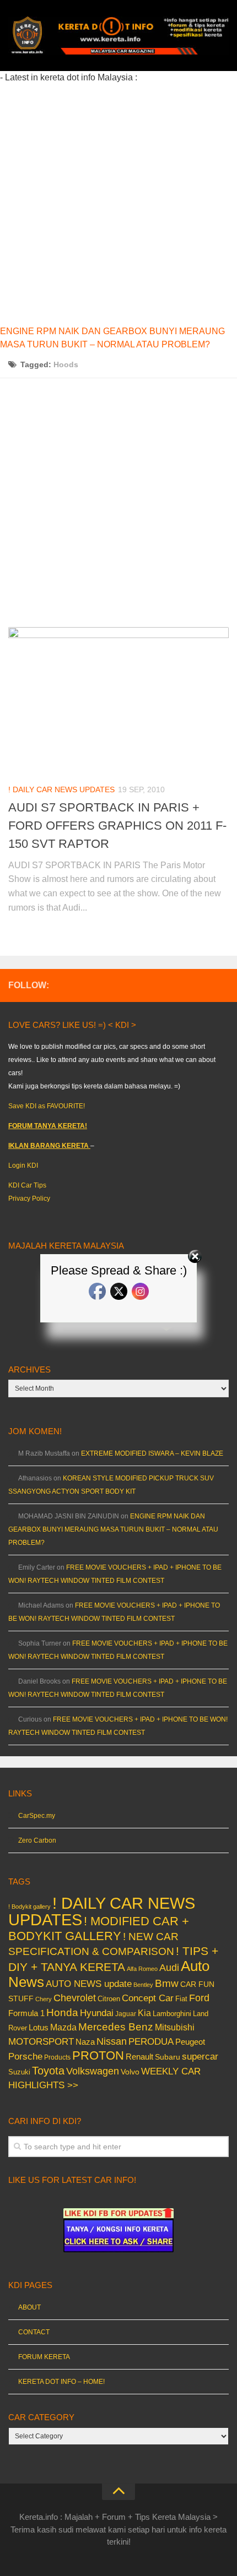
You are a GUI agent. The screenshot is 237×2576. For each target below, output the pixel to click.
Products (57, 2057)
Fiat (181, 1999)
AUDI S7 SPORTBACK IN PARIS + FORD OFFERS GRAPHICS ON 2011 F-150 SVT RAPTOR (117, 826)
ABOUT (29, 2307)
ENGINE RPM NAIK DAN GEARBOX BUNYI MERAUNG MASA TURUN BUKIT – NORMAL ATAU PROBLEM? (113, 1529)
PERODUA (151, 2041)
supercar (200, 2057)
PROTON (98, 2055)
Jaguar (126, 2014)
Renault (139, 2057)
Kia (144, 2013)
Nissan (112, 2041)
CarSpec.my (37, 1816)
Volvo (130, 2072)
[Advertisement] (118, 203)
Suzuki (19, 2072)
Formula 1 (26, 2013)
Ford (199, 1998)
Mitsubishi (175, 2027)
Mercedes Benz (116, 2027)
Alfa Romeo (142, 1969)
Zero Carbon (37, 1840)
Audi (169, 1968)
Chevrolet (75, 1998)
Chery (44, 1999)
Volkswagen (93, 2071)
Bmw (167, 1983)
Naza (85, 2042)
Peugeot (190, 2042)
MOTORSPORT (41, 2042)
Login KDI (23, 1166)
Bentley (143, 1985)
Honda (62, 2012)
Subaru (168, 2057)
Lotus (39, 2028)
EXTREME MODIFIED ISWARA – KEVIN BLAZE (152, 1453)
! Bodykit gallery (29, 1907)
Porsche (25, 2057)
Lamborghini (172, 2014)
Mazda (63, 2027)
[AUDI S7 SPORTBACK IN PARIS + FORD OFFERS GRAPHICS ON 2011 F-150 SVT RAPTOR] (118, 700)
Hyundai (97, 2013)
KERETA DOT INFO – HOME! (61, 2382)
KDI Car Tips (27, 1185)
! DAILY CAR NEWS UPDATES (61, 789)
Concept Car (148, 1998)
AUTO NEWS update (89, 1984)
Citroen (109, 1999)
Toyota (48, 2071)
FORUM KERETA (44, 2357)
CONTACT (34, 2332)
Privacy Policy (29, 1199)
